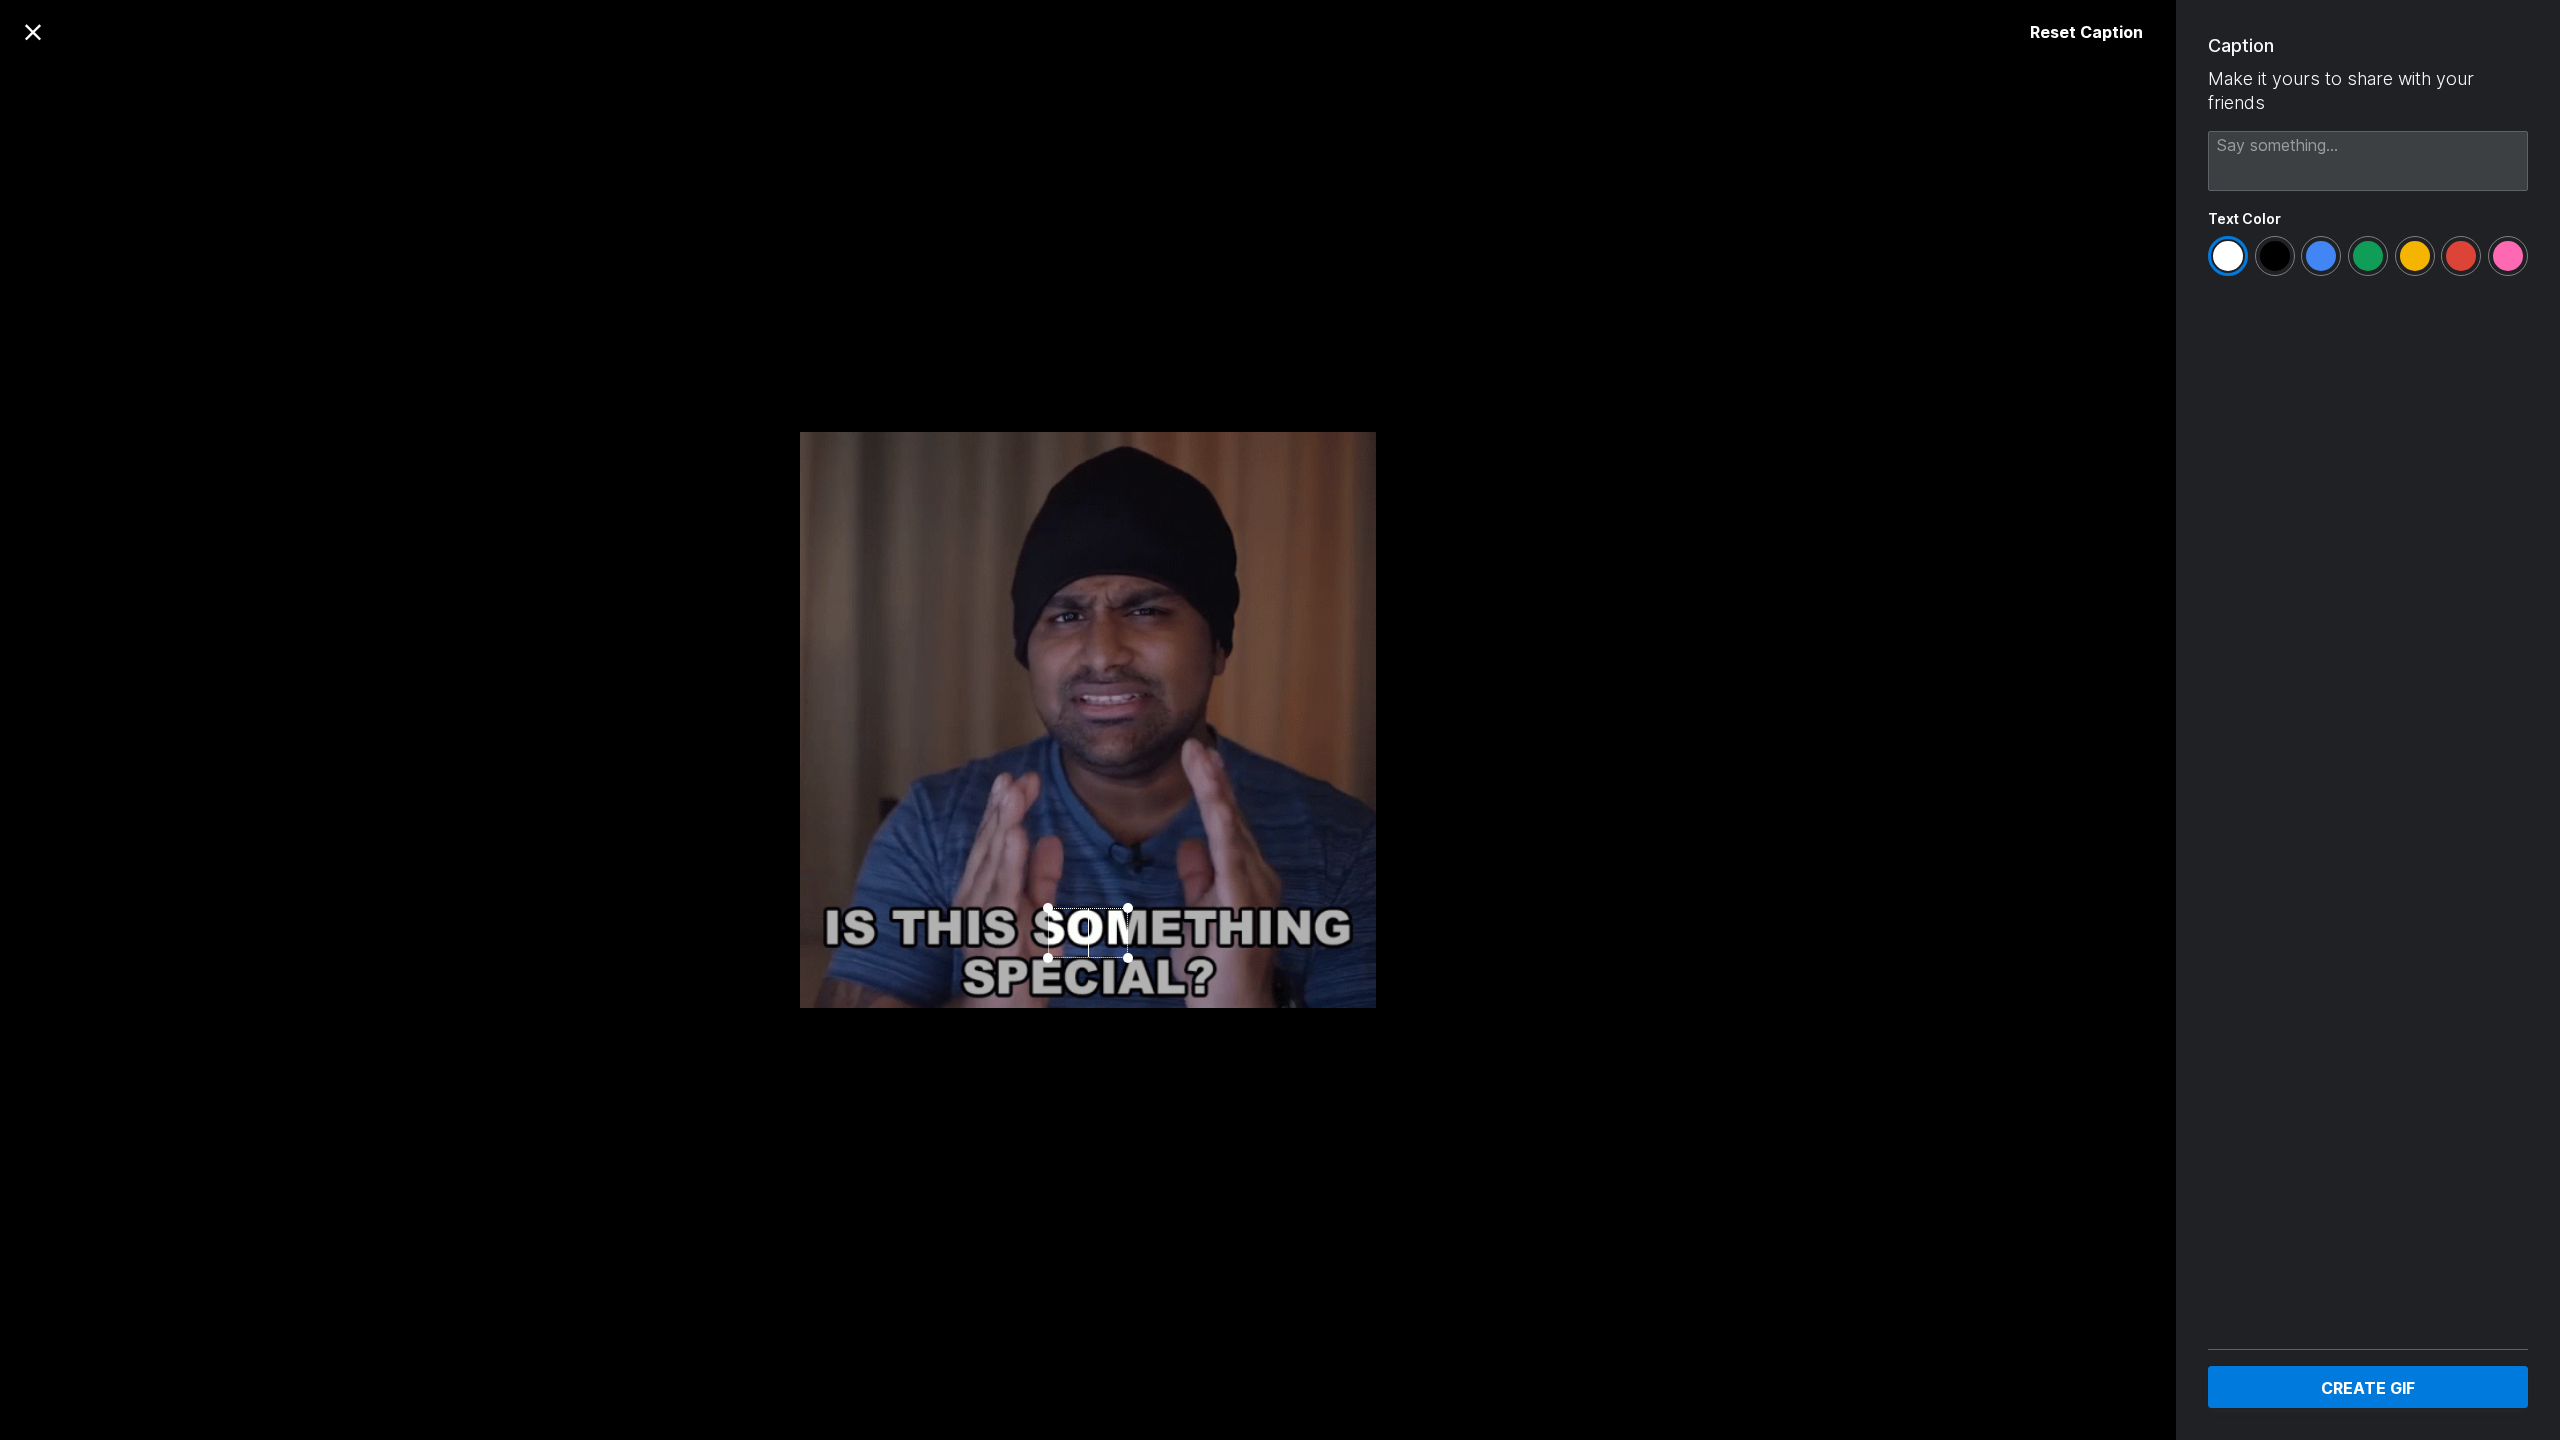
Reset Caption (2086, 32)
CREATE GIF (2368, 1388)
